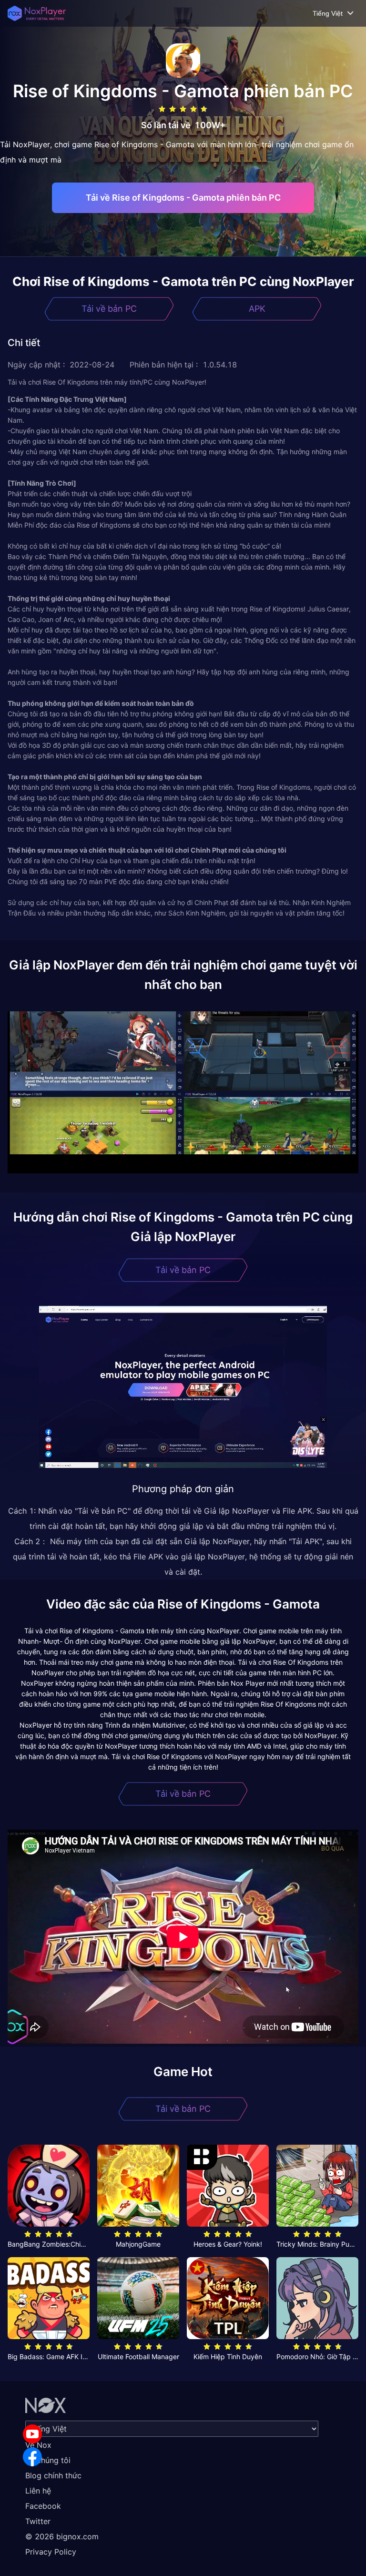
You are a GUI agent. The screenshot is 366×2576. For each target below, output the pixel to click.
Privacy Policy (51, 2552)
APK (257, 309)
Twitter (38, 2521)
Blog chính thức (53, 2475)
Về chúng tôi (48, 2460)
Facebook (43, 2506)
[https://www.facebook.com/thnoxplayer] (32, 2457)
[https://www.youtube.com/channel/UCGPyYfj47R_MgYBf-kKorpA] (32, 2434)
